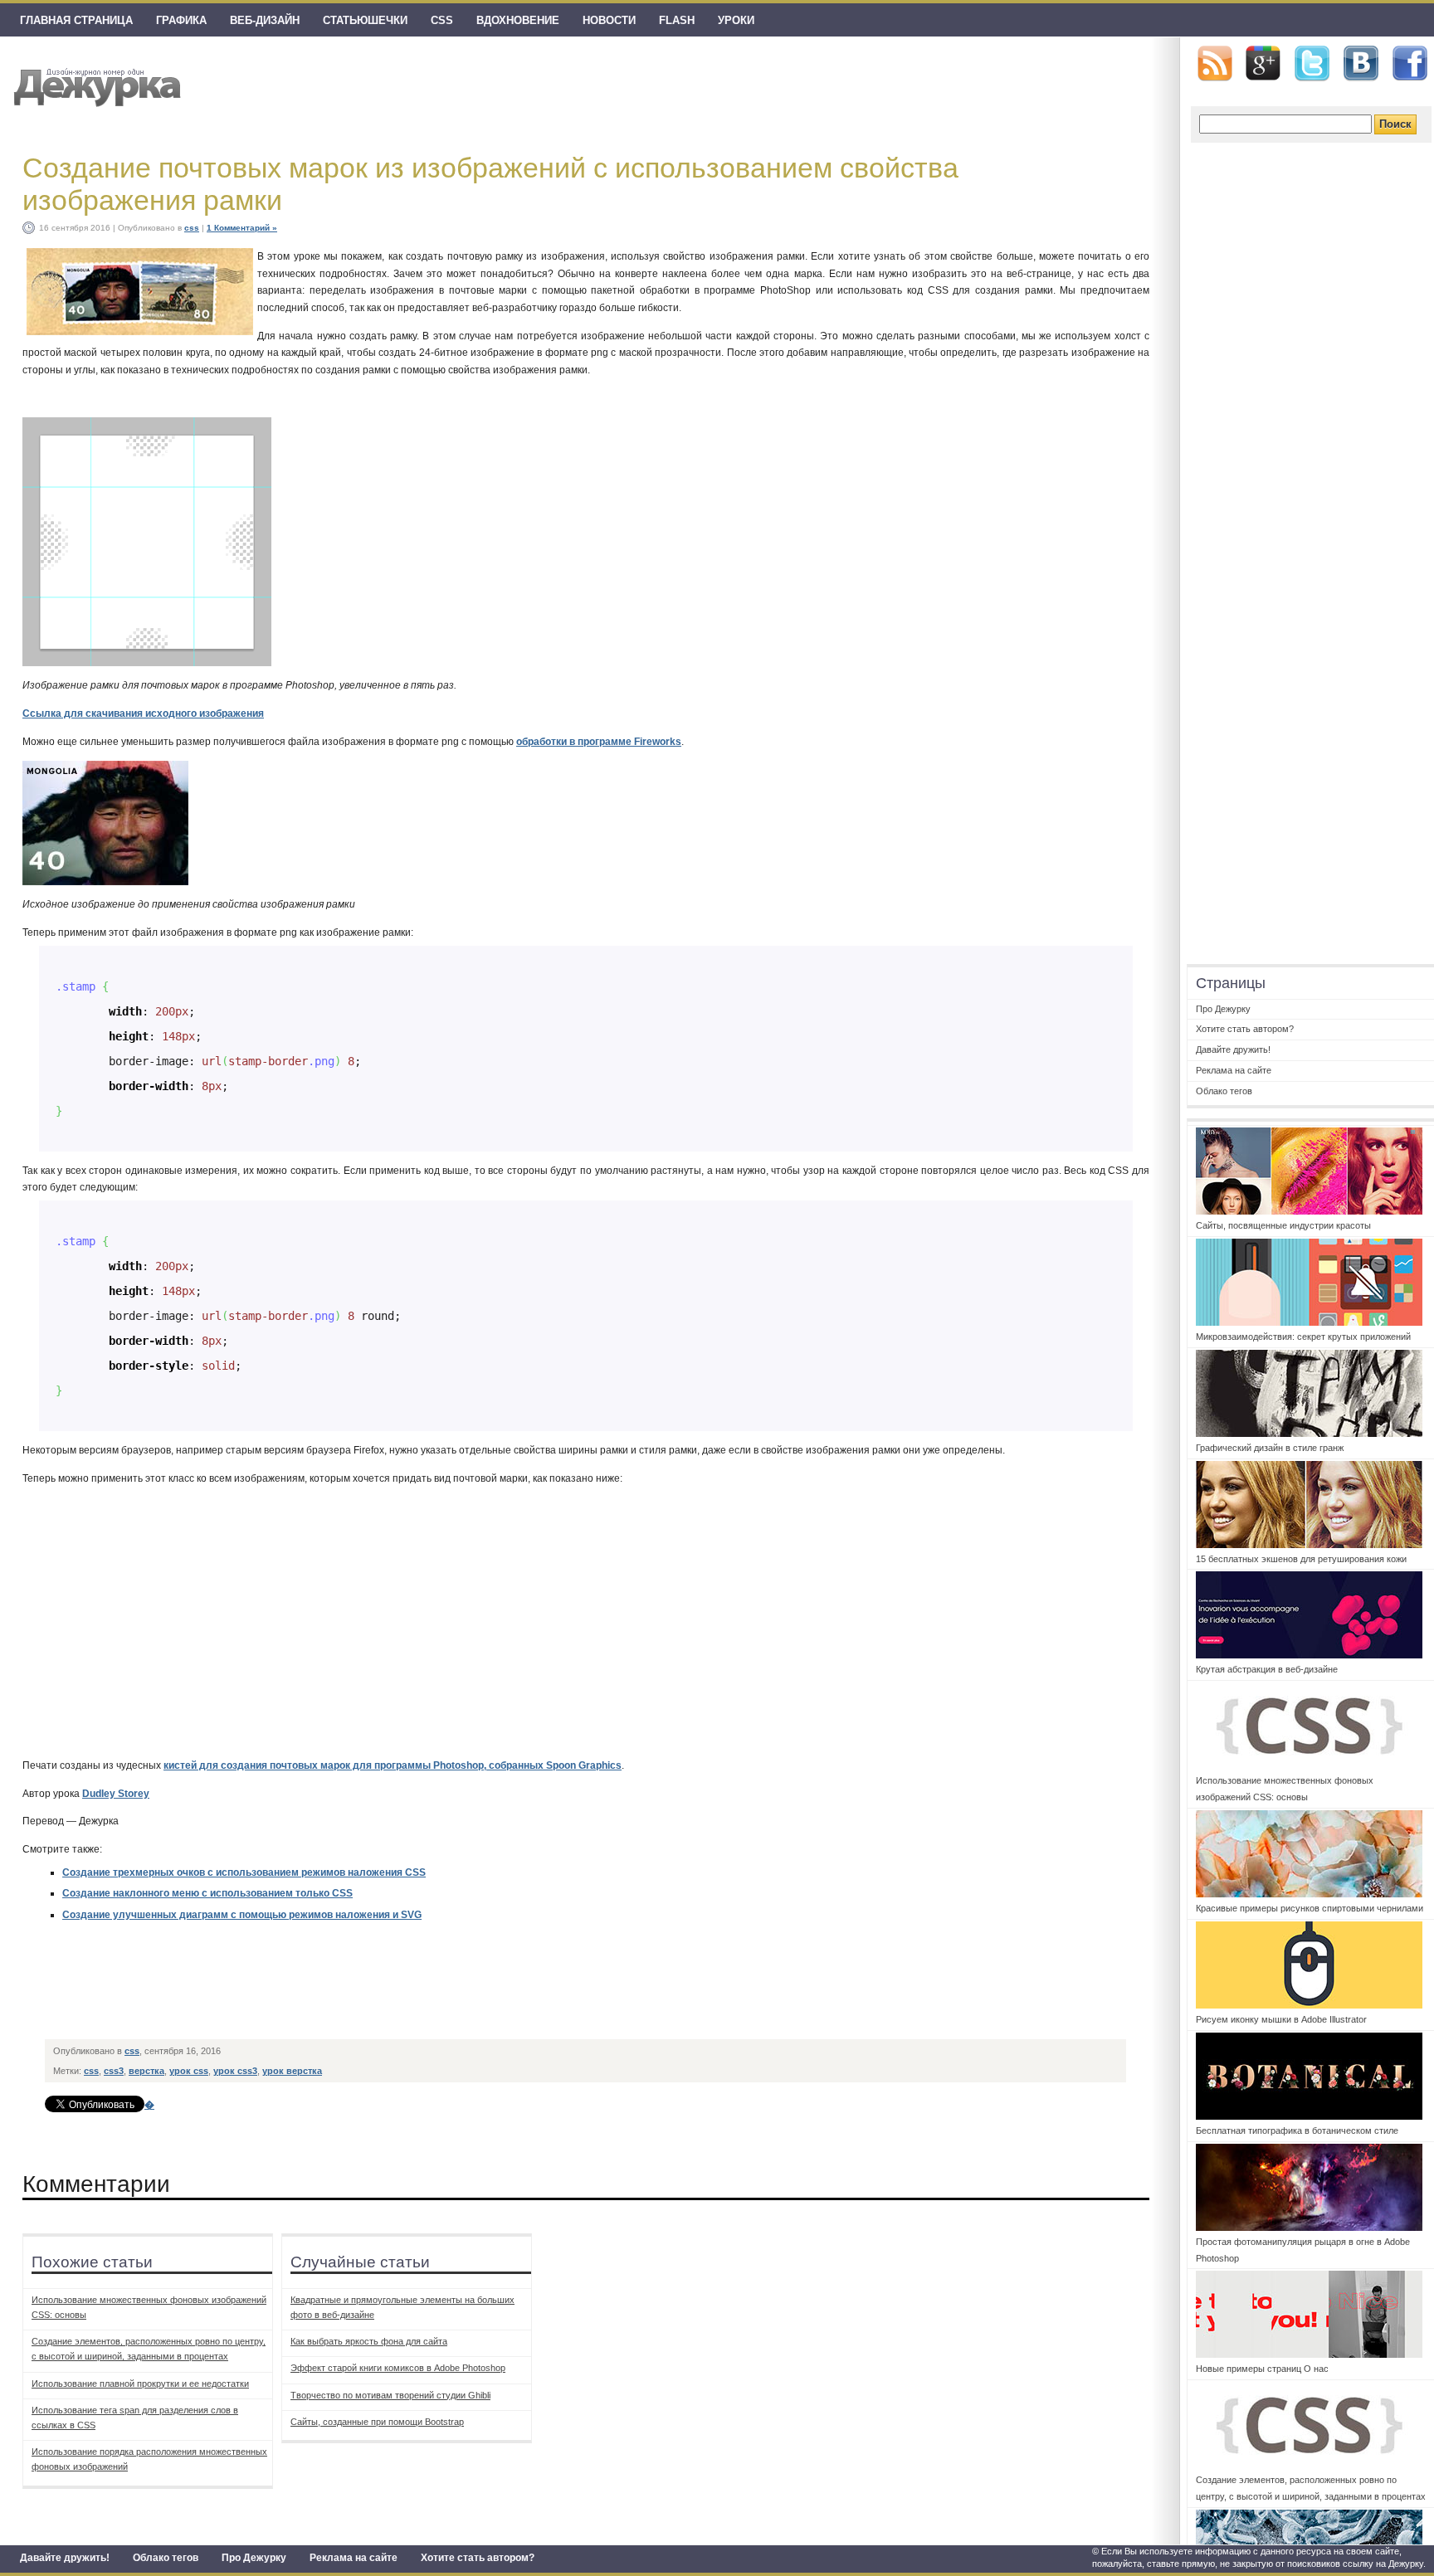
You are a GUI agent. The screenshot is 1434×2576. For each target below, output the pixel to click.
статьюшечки (365, 20)
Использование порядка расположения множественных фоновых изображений (149, 2459)
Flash (677, 20)
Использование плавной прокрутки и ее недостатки (140, 2384)
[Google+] (1263, 63)
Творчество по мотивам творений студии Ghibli (390, 2395)
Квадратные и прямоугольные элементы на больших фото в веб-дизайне (402, 2307)
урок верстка (292, 2071)
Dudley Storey (116, 1794)
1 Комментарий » (242, 228)
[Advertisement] (349, 1994)
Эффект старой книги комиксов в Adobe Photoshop (398, 2368)
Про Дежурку (254, 2558)
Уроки (736, 20)
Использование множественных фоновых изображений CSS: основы (149, 2307)
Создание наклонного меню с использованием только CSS (207, 1893)
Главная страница (76, 20)
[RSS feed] (1215, 63)
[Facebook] (1410, 64)
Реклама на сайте (354, 2558)
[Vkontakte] (1361, 63)
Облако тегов (166, 2558)
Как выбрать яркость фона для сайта (369, 2341)
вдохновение (518, 20)
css (442, 20)
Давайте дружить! (65, 2558)
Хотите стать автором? (478, 2558)
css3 (114, 2071)
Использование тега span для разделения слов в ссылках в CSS (135, 2418)
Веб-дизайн (265, 20)
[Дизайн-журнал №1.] (95, 85)
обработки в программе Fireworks (599, 742)
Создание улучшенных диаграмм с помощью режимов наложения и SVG (242, 1915)
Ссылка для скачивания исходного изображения (143, 713)
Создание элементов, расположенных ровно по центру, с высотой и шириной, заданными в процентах (149, 2349)
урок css (189, 2071)
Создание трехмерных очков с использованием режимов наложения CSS (244, 1872)
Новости (609, 20)
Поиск (1395, 124)
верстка (146, 2071)
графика (181, 20)
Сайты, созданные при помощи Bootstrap (377, 2422)
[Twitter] (1312, 64)
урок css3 (235, 2071)
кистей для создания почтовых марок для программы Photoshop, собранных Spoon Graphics (393, 1765)
